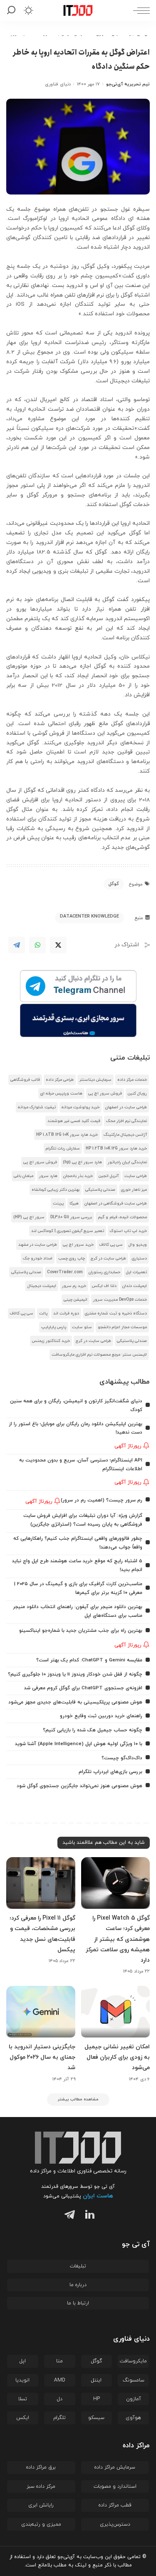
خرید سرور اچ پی (78, 1245)
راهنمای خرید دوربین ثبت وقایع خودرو (101, 1716)
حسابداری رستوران (104, 1272)
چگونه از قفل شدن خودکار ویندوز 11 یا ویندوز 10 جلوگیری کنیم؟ (75, 1674)
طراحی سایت (136, 1176)
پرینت (58, 1203)
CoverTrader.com (65, 1272)
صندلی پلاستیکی (100, 1190)
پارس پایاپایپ (54, 1327)
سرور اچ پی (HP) (29, 1217)
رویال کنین (137, 1093)
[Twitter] (58, 945)
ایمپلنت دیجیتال (42, 1286)
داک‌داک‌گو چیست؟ (122, 1758)
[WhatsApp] (37, 945)
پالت (43, 1313)
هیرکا (74, 1203)
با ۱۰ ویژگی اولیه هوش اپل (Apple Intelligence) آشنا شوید (79, 1744)
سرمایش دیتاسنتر (95, 1080)
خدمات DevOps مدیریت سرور (120, 1300)
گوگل (114, 884)
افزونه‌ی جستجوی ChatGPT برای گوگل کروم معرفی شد (83, 1688)
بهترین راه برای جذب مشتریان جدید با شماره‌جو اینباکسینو (81, 1631)
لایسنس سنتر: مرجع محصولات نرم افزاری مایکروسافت (99, 1355)
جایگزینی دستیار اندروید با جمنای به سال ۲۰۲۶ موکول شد (42, 2057)
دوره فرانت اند (66, 1313)
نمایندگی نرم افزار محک (126, 1121)
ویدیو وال (138, 1245)
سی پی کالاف (111, 1245)
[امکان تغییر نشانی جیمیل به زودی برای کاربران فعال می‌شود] (116, 2012)
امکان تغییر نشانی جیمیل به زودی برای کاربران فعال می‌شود (117, 2057)
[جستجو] (13, 10)
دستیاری (139, 1258)
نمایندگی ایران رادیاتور (127, 1162)
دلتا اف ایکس (104, 1286)
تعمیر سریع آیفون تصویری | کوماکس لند (68, 1231)
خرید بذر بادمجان (78, 1176)
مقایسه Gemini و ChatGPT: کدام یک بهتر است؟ (89, 1660)
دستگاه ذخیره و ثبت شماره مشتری (116, 1313)
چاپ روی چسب (72, 1258)
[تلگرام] (68, 2216)
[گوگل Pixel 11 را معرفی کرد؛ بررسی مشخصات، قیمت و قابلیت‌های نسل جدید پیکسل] (41, 1883)
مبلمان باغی (24, 1176)
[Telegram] (17, 945)
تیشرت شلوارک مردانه (37, 1107)
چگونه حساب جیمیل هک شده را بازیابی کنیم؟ (93, 1730)
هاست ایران (98, 2196)
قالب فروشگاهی (25, 1080)
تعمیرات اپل (136, 1272)
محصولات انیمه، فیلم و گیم (122, 1217)
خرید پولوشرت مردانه (80, 1107)
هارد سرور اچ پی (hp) (82, 1162)
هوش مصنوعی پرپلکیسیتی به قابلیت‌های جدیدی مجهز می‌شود (75, 1702)
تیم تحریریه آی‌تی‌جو (128, 84)
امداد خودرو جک (38, 1258)
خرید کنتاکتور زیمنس (51, 1341)
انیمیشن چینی (76, 1300)
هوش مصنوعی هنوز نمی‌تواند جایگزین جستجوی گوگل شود (79, 1786)
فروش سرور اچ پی (105, 1093)
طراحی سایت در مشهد (38, 1245)
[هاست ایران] (78, 1020)
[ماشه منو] (139, 10)
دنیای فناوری (58, 84)
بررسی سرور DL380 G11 (71, 1217)
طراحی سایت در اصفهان (126, 1107)
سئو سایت (82, 1327)
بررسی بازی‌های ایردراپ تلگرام (110, 1772)
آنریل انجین (109, 1176)
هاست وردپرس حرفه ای (61, 1093)
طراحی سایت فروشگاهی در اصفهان (116, 1203)
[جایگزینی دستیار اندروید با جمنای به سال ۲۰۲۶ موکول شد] (41, 2012)
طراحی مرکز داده (60, 1080)
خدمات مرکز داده (132, 1080)
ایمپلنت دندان (135, 1286)
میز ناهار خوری (134, 1190)
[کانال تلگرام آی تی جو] (78, 987)
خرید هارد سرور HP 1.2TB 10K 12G (116, 1148)
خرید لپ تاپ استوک (128, 1231)
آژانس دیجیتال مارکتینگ (125, 1135)
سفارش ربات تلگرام (63, 1148)
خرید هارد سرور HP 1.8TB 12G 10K (67, 1135)
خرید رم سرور (74, 1286)
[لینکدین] (88, 2216)
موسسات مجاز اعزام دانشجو (122, 1327)
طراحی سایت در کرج (108, 1258)
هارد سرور (48, 1176)
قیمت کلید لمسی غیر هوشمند (74, 1121)
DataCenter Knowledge (89, 916)
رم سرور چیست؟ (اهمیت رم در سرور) (102, 1500)
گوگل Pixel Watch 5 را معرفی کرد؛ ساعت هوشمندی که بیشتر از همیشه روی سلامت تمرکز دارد (118, 1939)
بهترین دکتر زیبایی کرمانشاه (56, 1190)
